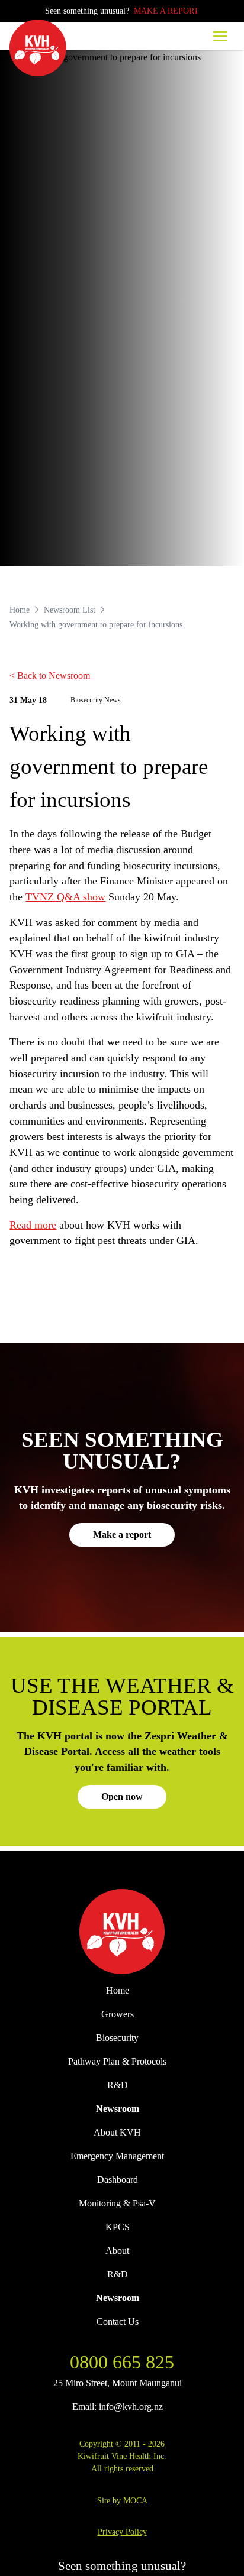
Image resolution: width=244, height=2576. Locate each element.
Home (20, 610)
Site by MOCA (122, 2500)
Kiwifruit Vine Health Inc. (122, 2456)
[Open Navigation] (220, 36)
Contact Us (118, 2321)
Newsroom (118, 2109)
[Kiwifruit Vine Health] (122, 1932)
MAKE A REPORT (166, 11)
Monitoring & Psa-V (117, 2203)
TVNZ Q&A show (65, 897)
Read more (33, 1225)
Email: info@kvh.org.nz (118, 2407)
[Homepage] (38, 48)
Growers (118, 2014)
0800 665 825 (122, 2362)
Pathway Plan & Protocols (117, 2061)
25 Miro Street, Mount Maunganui (118, 2383)
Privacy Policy (122, 2532)
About (117, 2251)
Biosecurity (117, 2038)
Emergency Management (117, 2156)
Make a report (122, 1535)
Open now (122, 1796)
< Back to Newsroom (50, 675)
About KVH (117, 2132)
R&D (118, 2085)
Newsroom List (70, 610)
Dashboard (118, 2180)
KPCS (118, 2227)
